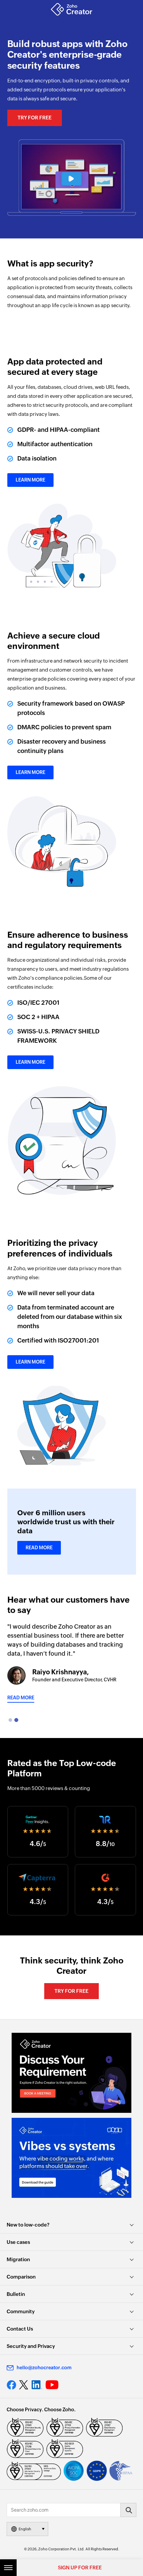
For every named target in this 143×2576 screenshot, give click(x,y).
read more (39, 1548)
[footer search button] (128, 2510)
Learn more (30, 480)
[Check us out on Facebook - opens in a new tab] (11, 2385)
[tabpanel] (72, 1662)
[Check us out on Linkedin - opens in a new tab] (37, 2385)
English (25, 2529)
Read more (21, 1698)
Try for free (35, 118)
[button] (71, 179)
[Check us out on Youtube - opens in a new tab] (52, 2385)
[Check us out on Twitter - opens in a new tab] (24, 2385)
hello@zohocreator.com (44, 2368)
